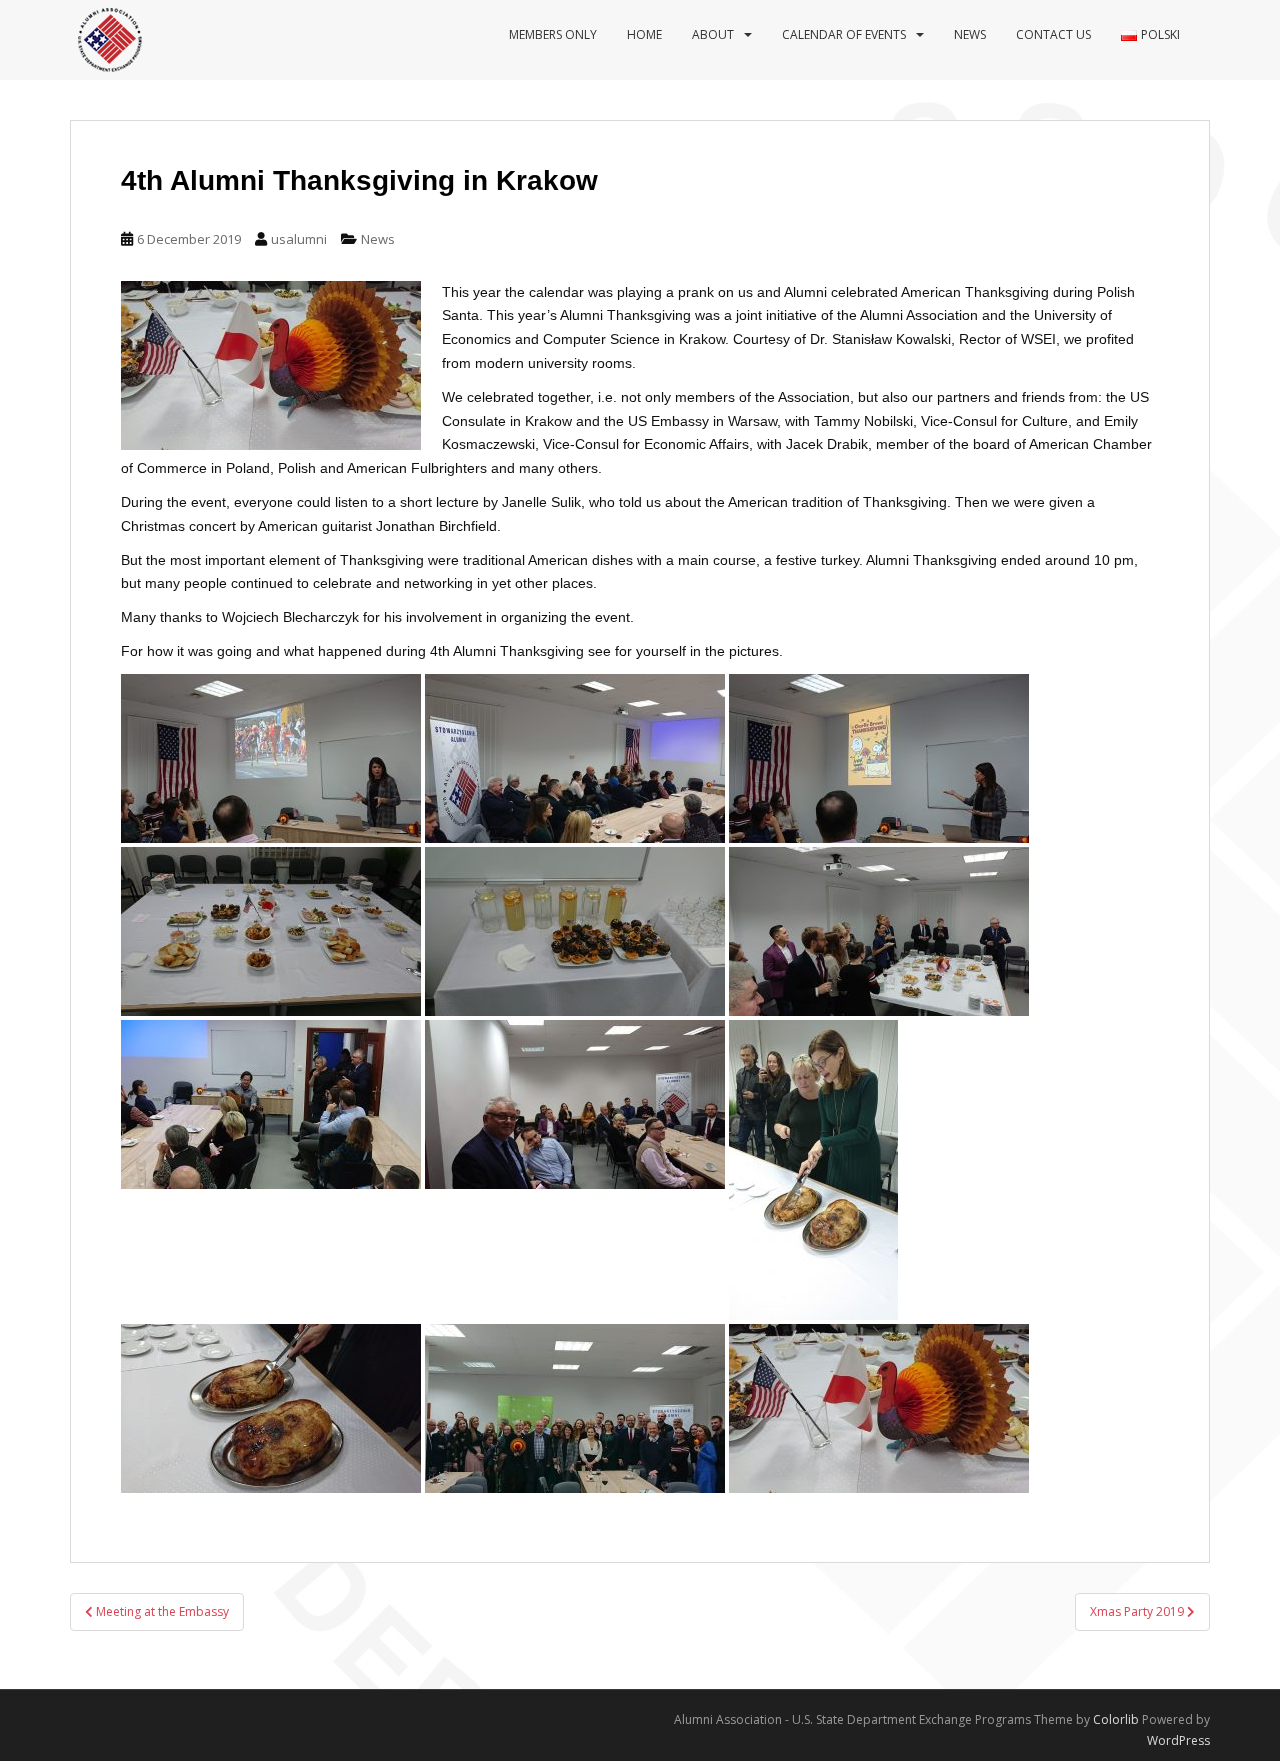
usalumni (299, 239)
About (713, 34)
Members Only (553, 34)
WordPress (1178, 1740)
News (970, 34)
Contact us (1053, 34)
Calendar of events (844, 34)
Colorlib (1116, 1719)
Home (644, 34)
